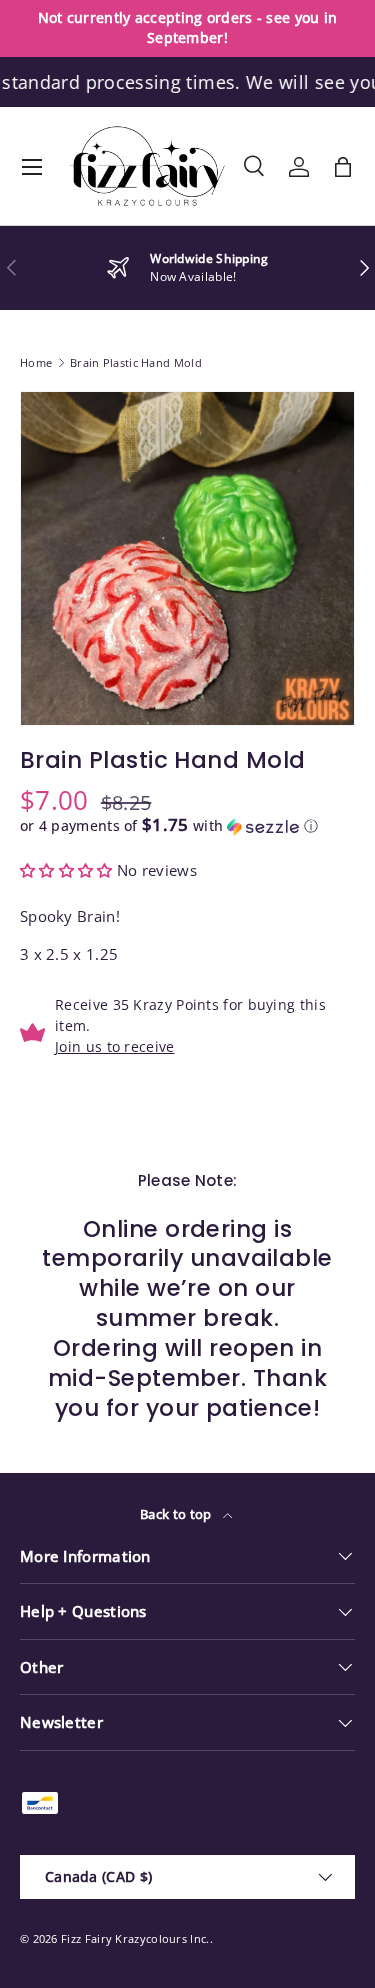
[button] (343, 167)
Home (36, 362)
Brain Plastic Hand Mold (136, 362)
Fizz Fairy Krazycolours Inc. (135, 1938)
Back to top (177, 1514)
